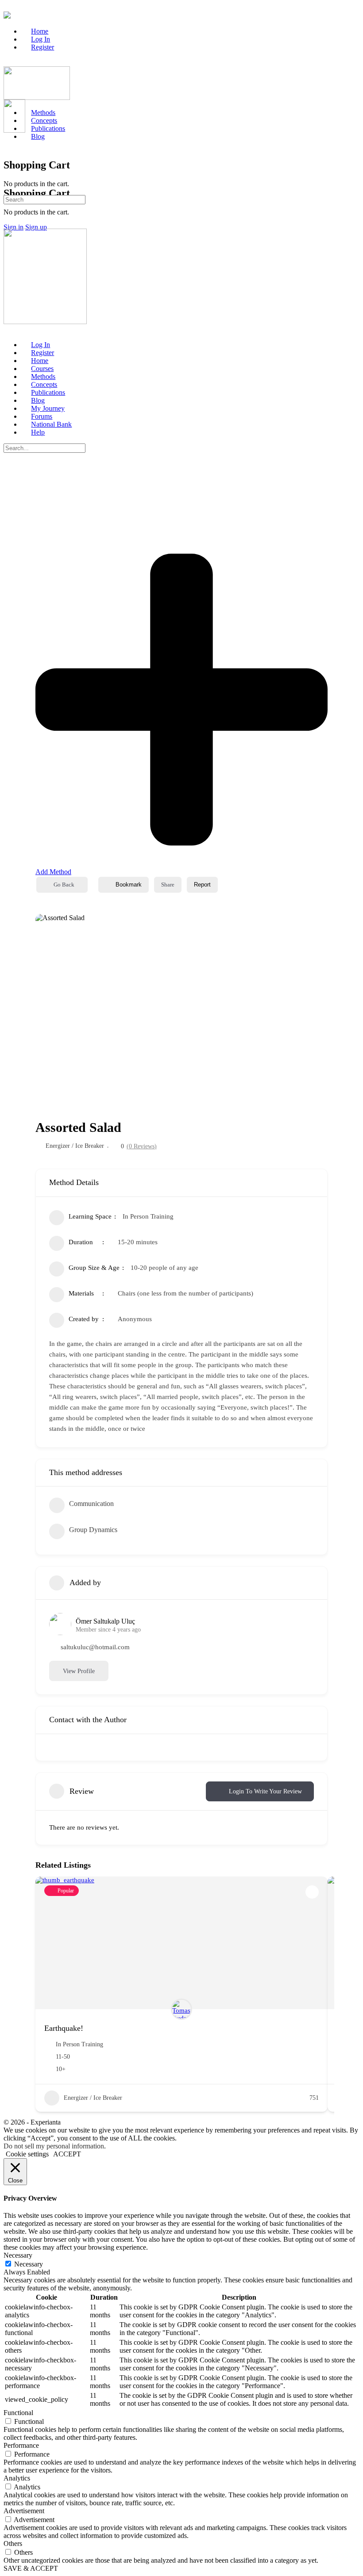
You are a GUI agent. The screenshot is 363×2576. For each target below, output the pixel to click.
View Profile (79, 1671)
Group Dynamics (93, 1530)
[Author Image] (181, 2009)
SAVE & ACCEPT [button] (31, 2568)
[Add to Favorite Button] (312, 1892)
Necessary (29, 2264)
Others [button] (13, 2544)
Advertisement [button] (24, 2511)
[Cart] (8, 174)
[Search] (8, 138)
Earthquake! (64, 2028)
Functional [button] (18, 2413)
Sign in (14, 227)
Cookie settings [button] (27, 2154)
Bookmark (129, 885)
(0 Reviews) (142, 1147)
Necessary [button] (18, 2255)
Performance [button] (21, 2445)
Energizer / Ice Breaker (75, 1146)
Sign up (36, 227)
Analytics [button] (17, 2478)
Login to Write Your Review (265, 1791)
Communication (91, 1504)
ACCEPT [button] (67, 2154)
